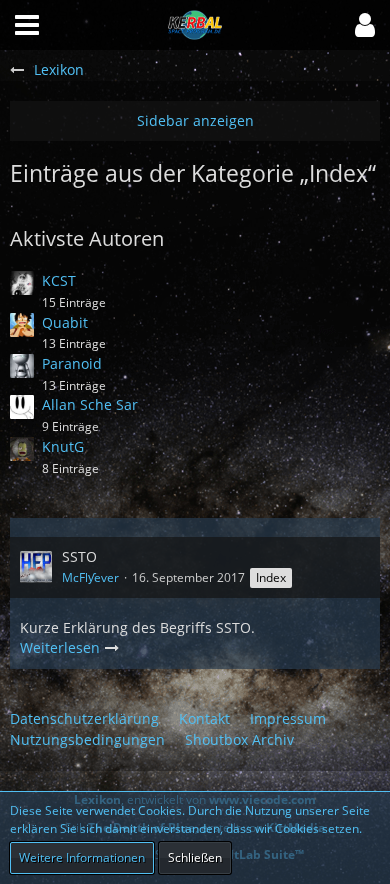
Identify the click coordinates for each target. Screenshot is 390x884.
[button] (365, 25)
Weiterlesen (62, 647)
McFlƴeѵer (90, 577)
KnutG (63, 446)
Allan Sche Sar (90, 404)
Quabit (65, 322)
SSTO (79, 556)
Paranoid (72, 363)
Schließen (195, 857)
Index (271, 577)
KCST (59, 280)
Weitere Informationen (82, 857)
